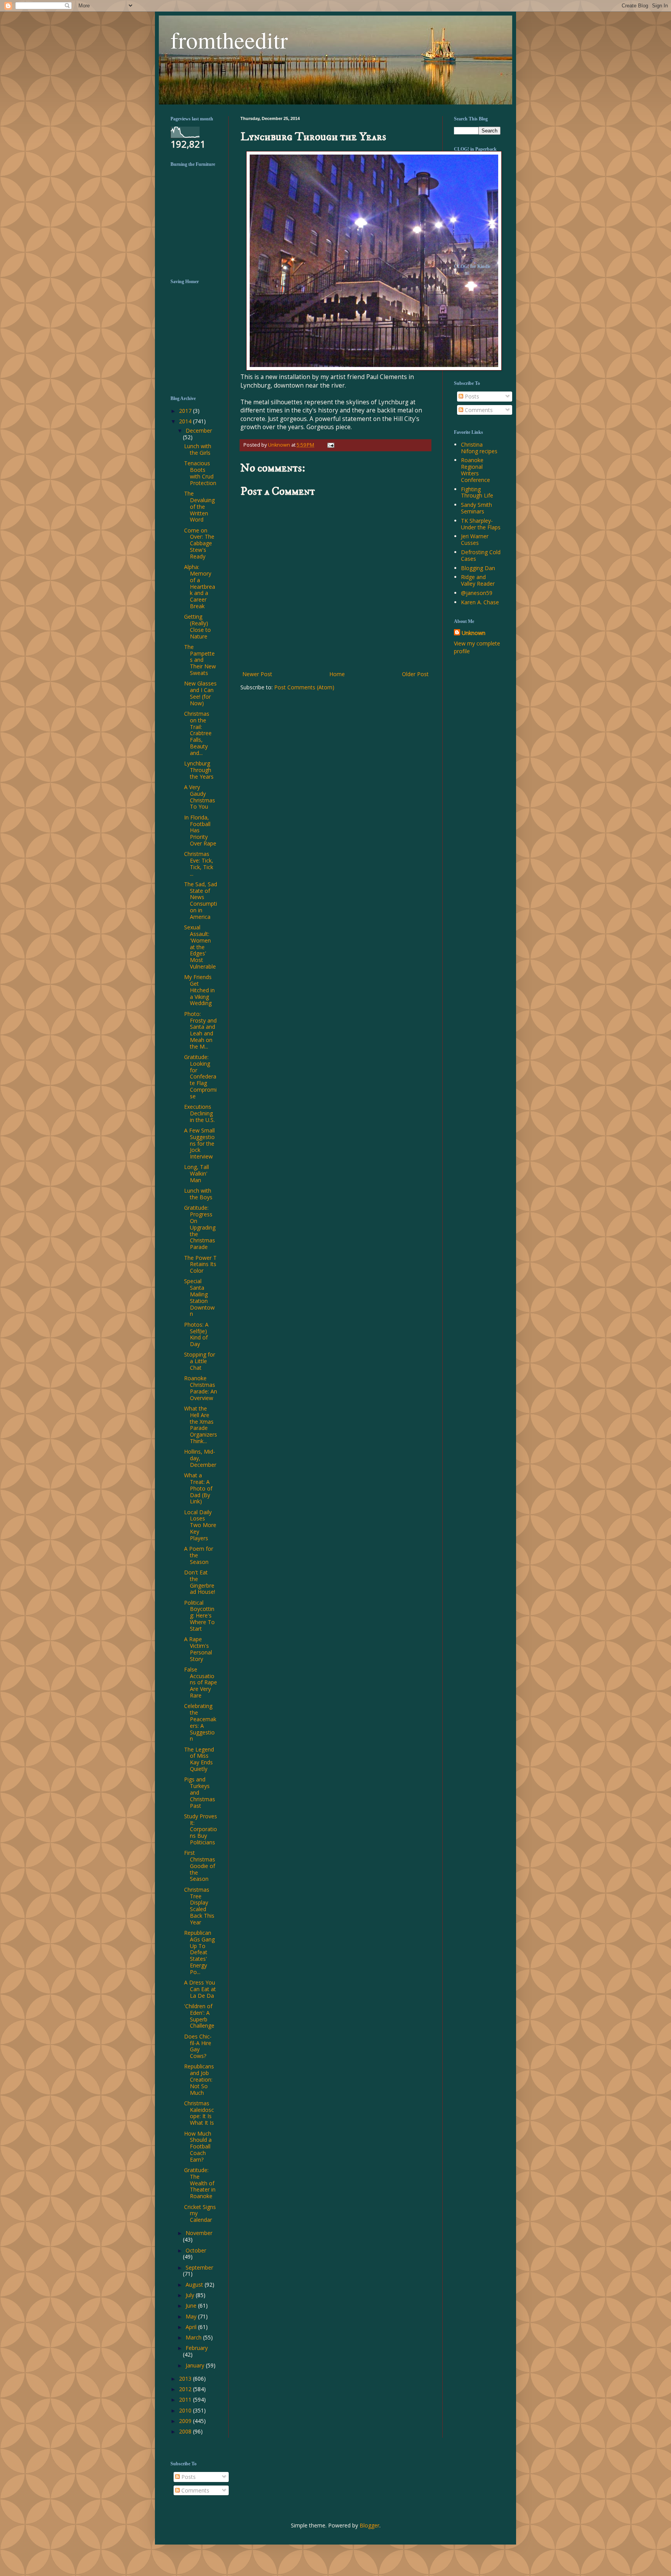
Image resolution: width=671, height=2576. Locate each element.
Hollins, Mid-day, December (200, 1458)
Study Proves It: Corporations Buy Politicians (201, 1829)
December (199, 430)
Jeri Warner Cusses (475, 539)
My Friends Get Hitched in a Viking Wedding (199, 990)
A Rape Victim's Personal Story (198, 1649)
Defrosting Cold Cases (481, 555)
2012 (186, 2389)
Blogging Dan (478, 568)
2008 (186, 2431)
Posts (471, 396)
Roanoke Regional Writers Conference (475, 470)
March (194, 2337)
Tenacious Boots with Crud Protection (200, 473)
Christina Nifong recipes (479, 448)
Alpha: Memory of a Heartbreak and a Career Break (200, 586)
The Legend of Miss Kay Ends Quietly (199, 1759)
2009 (186, 2421)
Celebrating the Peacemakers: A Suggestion (200, 1722)
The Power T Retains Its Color (200, 1264)
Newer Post (257, 674)
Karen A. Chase (480, 602)
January (196, 2365)
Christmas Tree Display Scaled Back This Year (199, 1906)
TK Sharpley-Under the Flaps (481, 524)
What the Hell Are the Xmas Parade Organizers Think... (201, 1425)
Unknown (474, 633)
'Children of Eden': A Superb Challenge (199, 2016)
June (192, 2306)
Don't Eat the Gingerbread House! (200, 1582)
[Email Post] (330, 445)
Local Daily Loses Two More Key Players (200, 1525)
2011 (186, 2399)
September (199, 2267)
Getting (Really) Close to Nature (197, 626)
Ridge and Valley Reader (478, 580)
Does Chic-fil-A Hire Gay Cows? (198, 2046)
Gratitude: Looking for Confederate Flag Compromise (200, 1077)
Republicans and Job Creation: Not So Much (199, 2079)
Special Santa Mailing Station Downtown (199, 1297)
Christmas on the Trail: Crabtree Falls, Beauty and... (198, 733)
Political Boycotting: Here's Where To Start (199, 1616)
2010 (186, 2410)
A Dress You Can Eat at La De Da (200, 1989)
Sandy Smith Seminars (476, 508)
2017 (186, 411)
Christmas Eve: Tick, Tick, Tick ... (199, 864)
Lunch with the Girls (198, 449)
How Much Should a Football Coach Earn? (198, 2146)
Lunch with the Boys (198, 1194)
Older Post (415, 674)
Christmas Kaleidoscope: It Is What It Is (199, 2113)
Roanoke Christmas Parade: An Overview (201, 1388)
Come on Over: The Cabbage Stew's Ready (199, 543)
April (192, 2327)
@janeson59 (477, 593)
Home (337, 674)
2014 (186, 421)
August (195, 2285)
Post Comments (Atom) (304, 687)
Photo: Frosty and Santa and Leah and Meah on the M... (200, 1030)
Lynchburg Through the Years (199, 770)
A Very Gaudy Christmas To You (200, 797)
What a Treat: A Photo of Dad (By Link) (198, 1488)
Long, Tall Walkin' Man (196, 1173)
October (196, 2250)
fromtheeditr (229, 40)
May (192, 2316)
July (191, 2295)
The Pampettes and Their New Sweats (200, 660)
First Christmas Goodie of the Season (200, 1866)
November (199, 2233)
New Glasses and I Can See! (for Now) (200, 693)
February (197, 2348)
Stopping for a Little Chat (200, 1361)
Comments (478, 410)
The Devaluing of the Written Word (199, 506)
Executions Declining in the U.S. (199, 1113)
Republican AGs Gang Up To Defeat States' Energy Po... (199, 1952)
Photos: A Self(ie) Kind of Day (196, 1334)
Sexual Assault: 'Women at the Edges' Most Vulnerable (200, 947)
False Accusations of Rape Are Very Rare (201, 1682)
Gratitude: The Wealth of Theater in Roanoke (200, 2183)
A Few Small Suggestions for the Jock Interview (199, 1143)
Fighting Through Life (477, 492)
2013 (186, 2379)
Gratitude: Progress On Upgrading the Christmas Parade (200, 1227)
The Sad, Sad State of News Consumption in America (201, 900)
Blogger (369, 2525)
